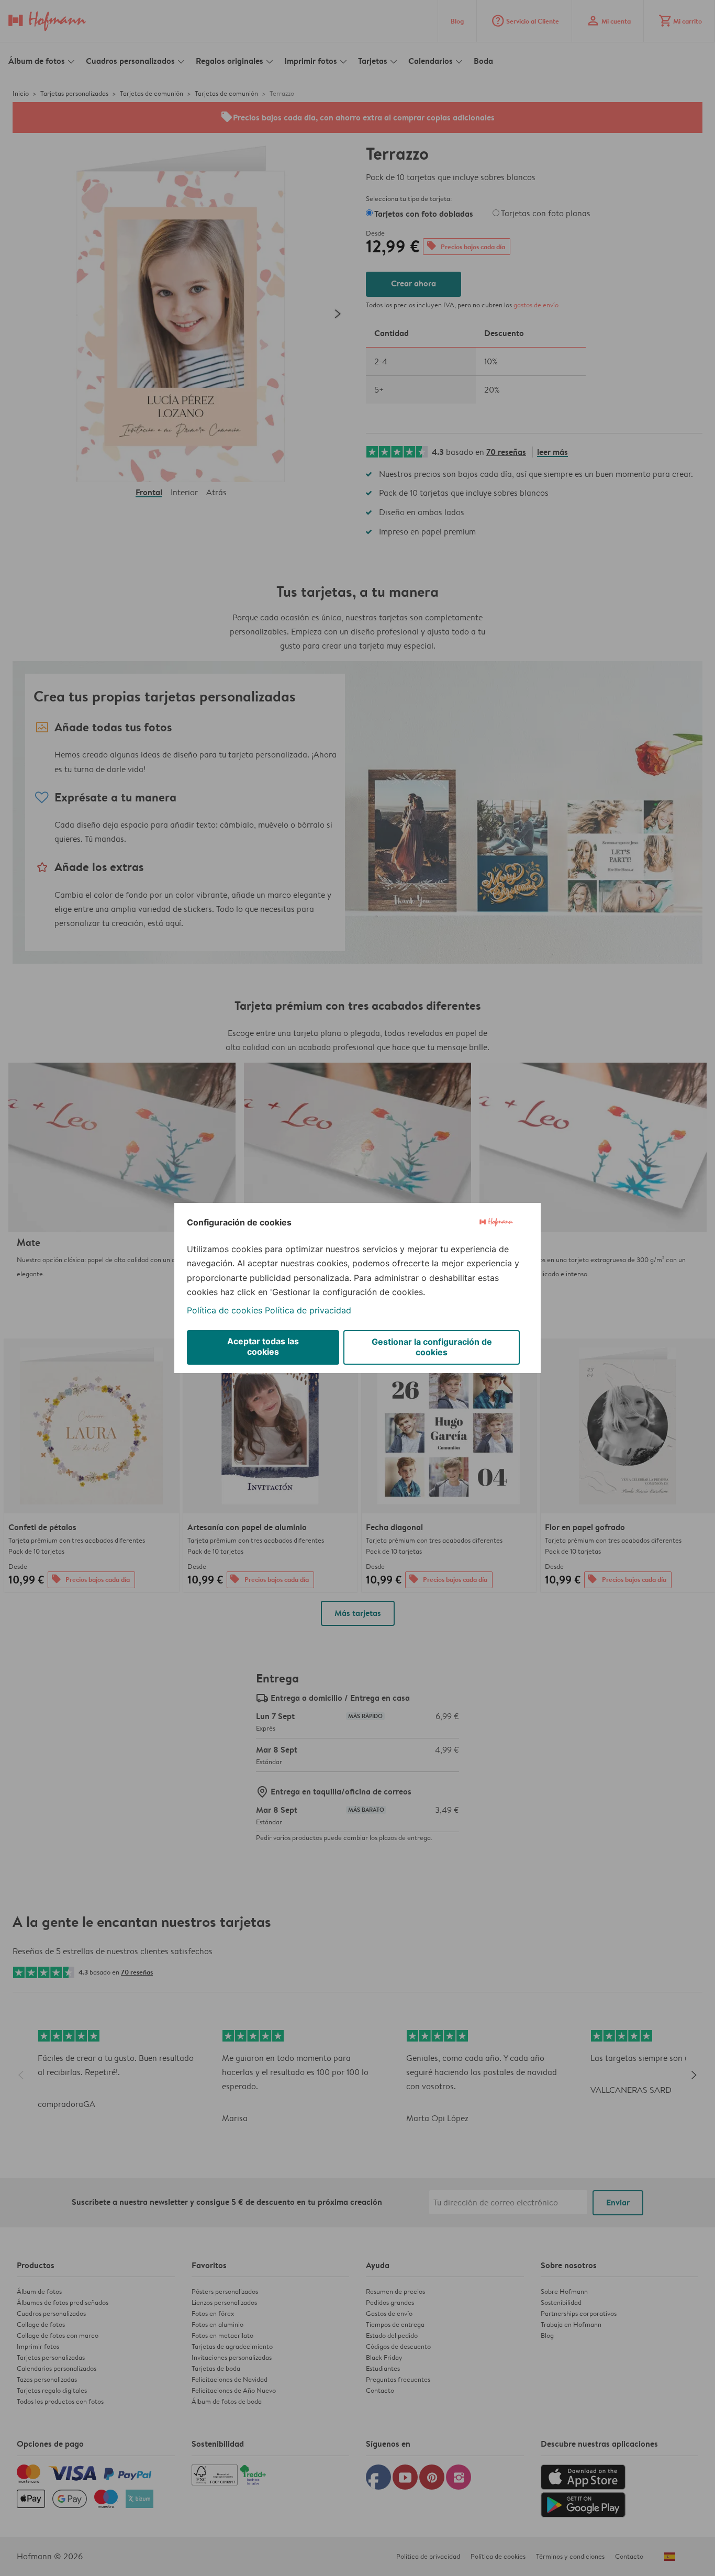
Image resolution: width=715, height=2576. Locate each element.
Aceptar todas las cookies (263, 1346)
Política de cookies (225, 1310)
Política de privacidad (308, 1310)
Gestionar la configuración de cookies (432, 1347)
